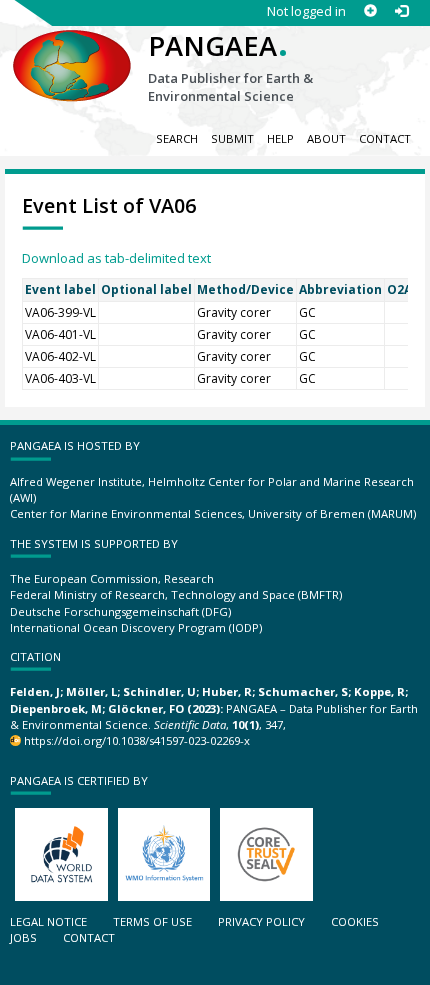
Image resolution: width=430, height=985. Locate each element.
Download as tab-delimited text (116, 258)
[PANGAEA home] (72, 49)
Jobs (23, 937)
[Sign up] (370, 11)
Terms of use (152, 921)
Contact (385, 138)
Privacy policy (261, 921)
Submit (232, 138)
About (326, 138)
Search (177, 138)
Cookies (355, 921)
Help (280, 138)
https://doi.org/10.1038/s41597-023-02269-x (137, 740)
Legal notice (48, 921)
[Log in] (401, 11)
